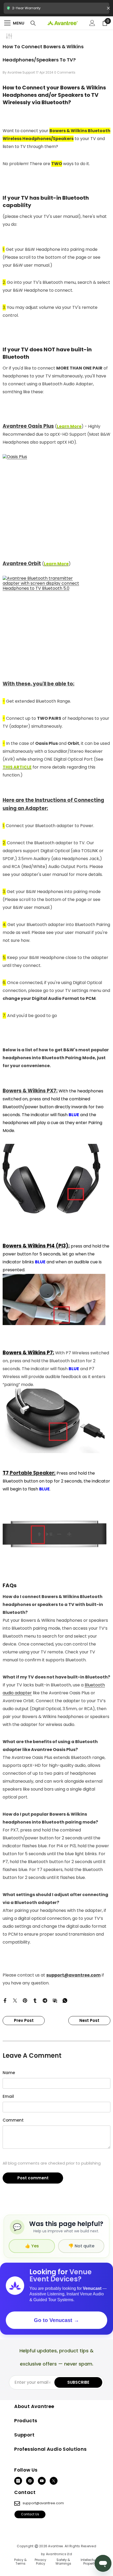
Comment (13, 2120)
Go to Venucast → (56, 2320)
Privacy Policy (40, 2562)
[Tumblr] (35, 2000)
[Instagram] (18, 2481)
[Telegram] (45, 2000)
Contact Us (30, 2514)
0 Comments (65, 72)
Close (108, 8)
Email (8, 2096)
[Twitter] (15, 2000)
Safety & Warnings (63, 2562)
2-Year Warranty (56, 10)
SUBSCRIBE (78, 2382)
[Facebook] (5, 2000)
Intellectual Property (89, 2562)
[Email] (55, 2000)
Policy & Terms (20, 2562)
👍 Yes (32, 2246)
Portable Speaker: (33, 1473)
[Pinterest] (25, 2000)
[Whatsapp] (65, 2000)
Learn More (69, 426)
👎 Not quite (81, 2246)
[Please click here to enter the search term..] (33, 23)
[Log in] (92, 23)
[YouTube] (42, 2481)
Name (9, 2073)
